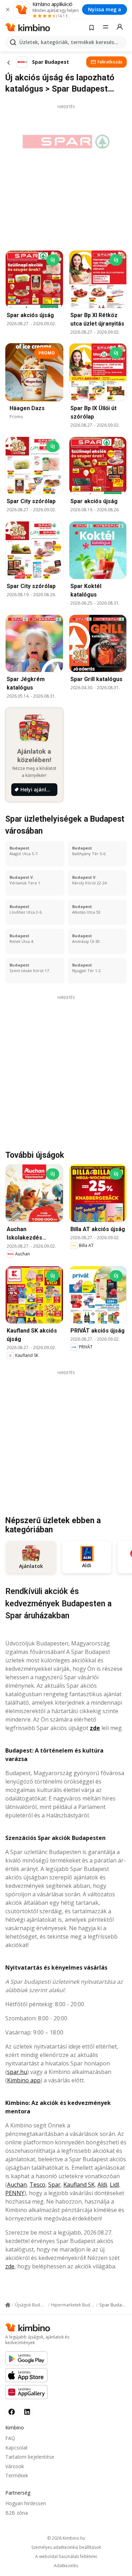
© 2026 (66, 2538)
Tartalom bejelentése (30, 2457)
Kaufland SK (79, 2185)
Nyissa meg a (105, 9)
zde (95, 1728)
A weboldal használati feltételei (66, 2557)
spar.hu (17, 2072)
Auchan (17, 2185)
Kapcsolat (17, 2448)
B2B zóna (17, 2513)
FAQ (10, 2438)
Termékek (17, 2475)
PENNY (15, 2193)
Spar (54, 2185)
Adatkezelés (66, 2566)
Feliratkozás (110, 62)
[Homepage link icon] (8, 2305)
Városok (15, 2466)
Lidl (114, 2185)
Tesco (37, 2185)
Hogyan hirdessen (26, 2503)
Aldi (102, 2185)
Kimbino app (24, 2080)
